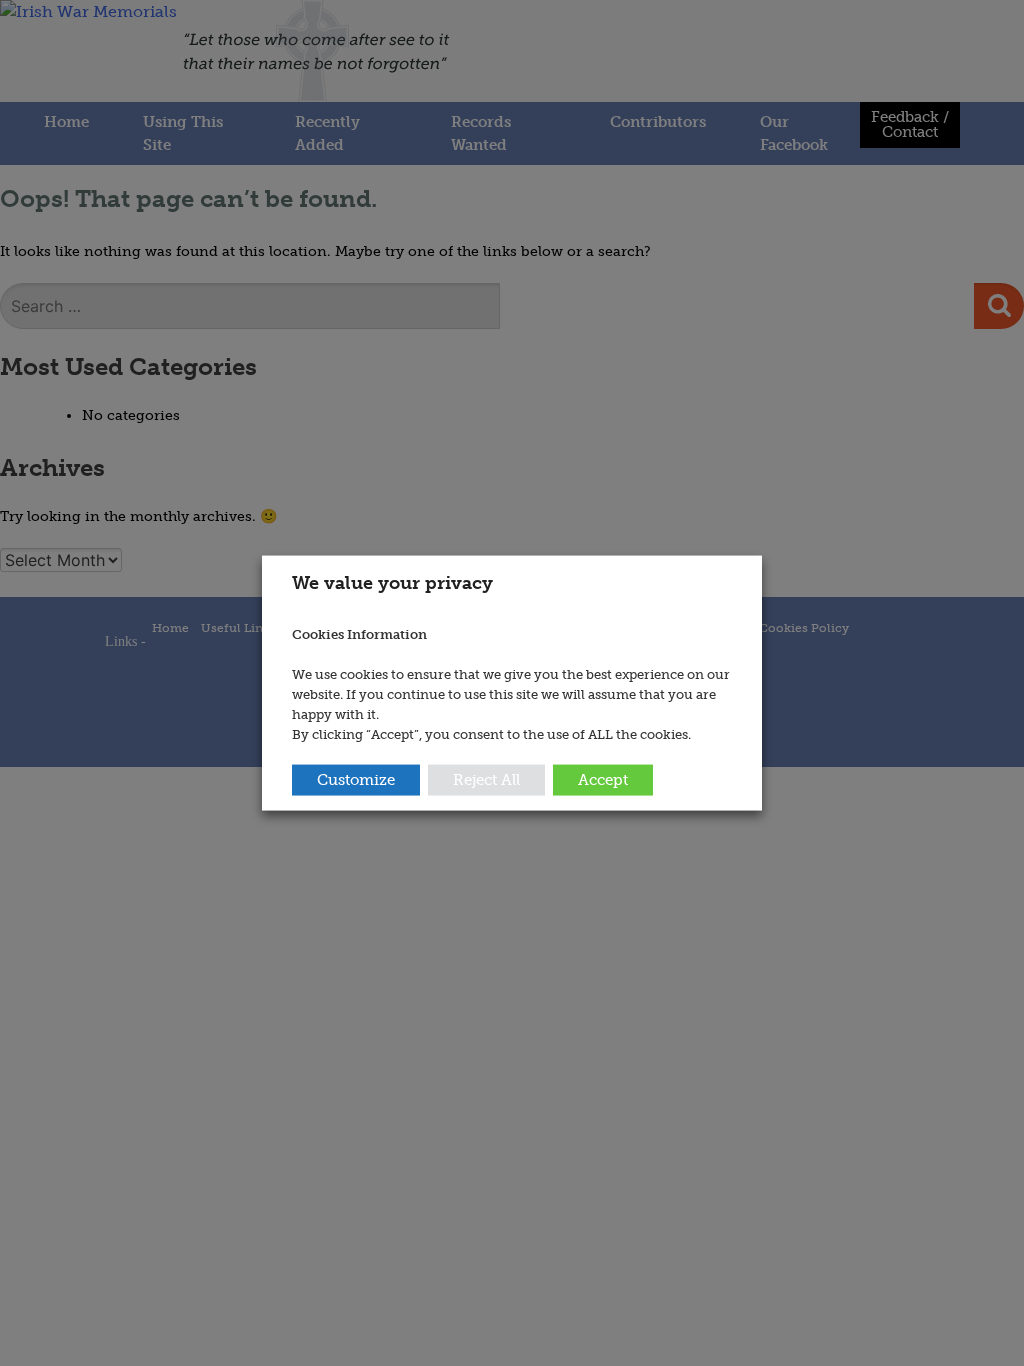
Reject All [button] (486, 779)
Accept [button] (603, 779)
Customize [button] (356, 779)
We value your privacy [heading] (392, 583)
